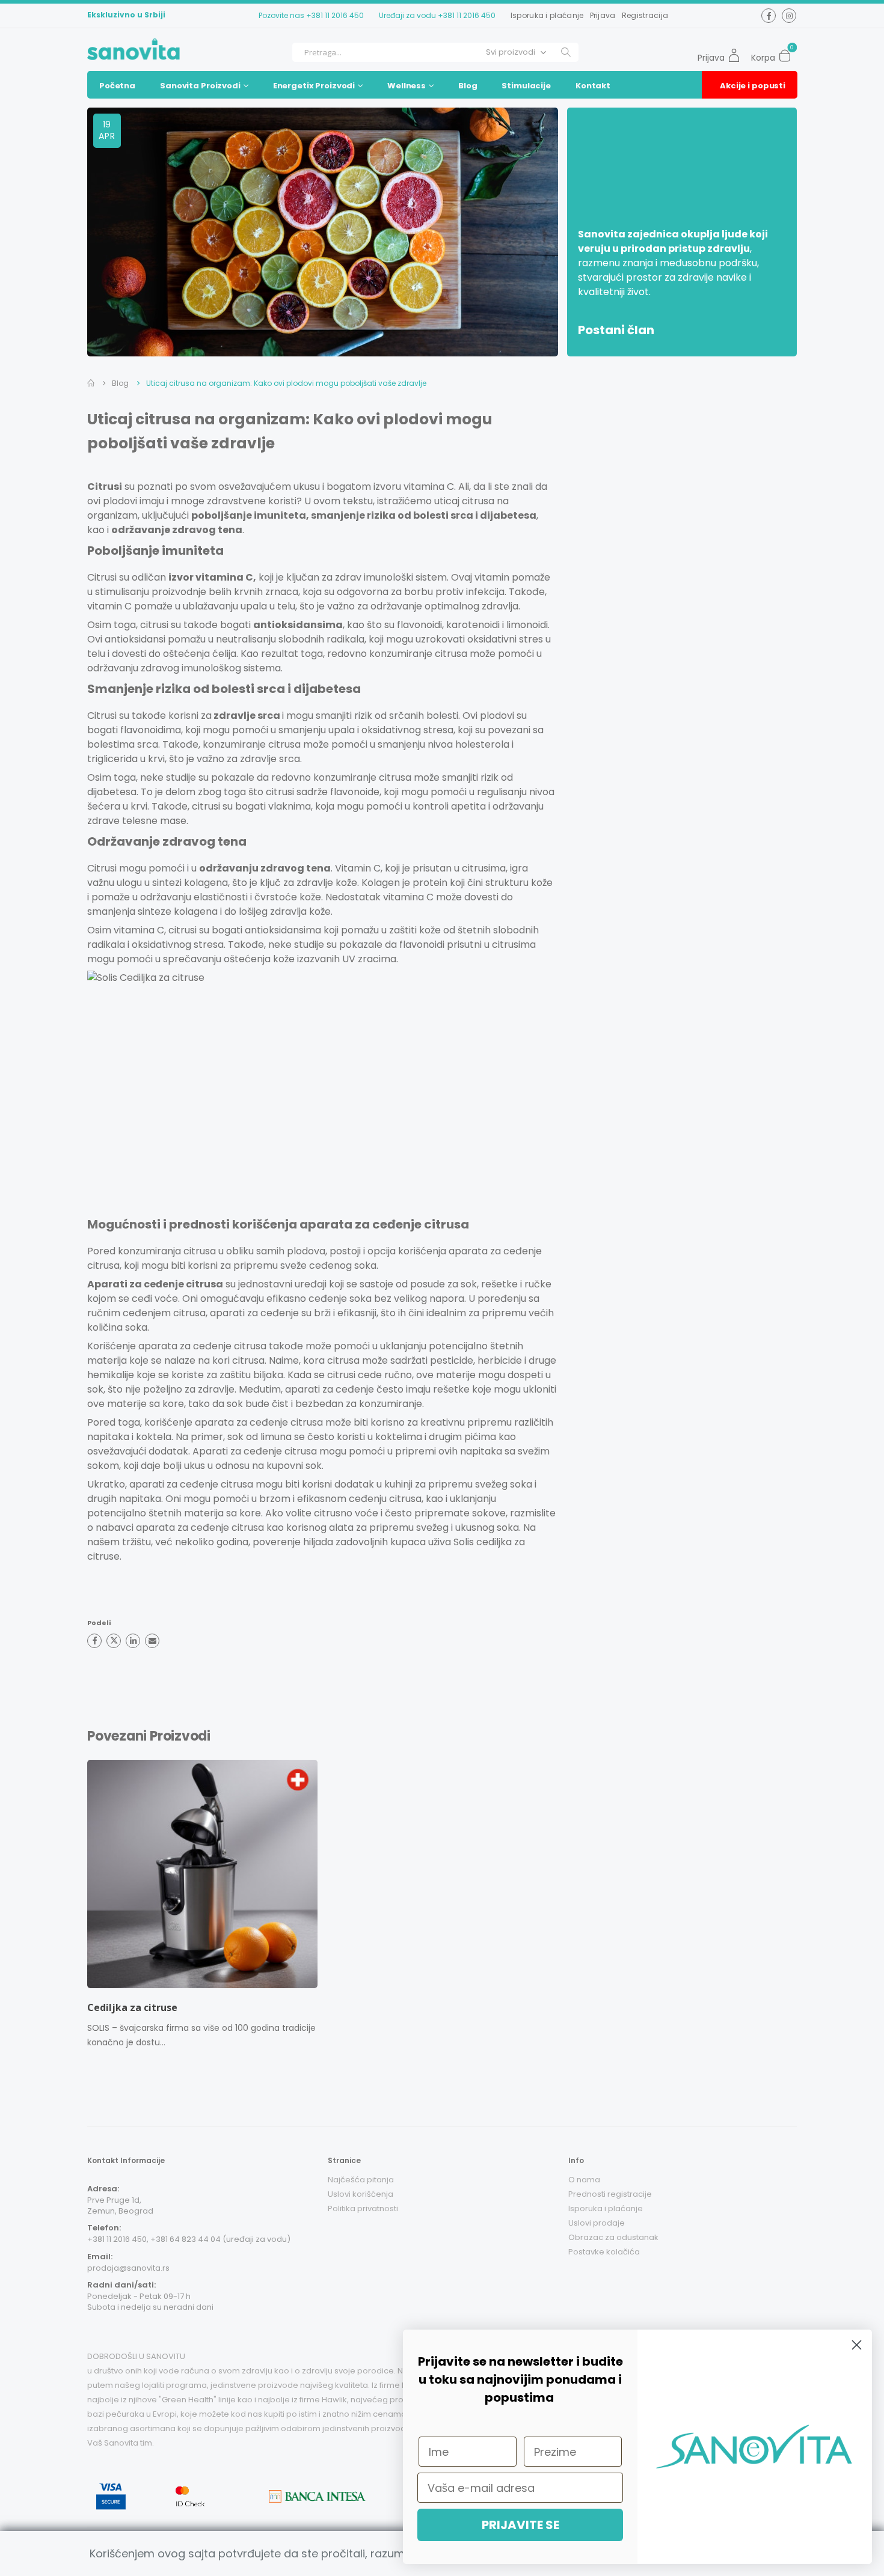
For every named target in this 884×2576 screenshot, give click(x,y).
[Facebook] (94, 1641)
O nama (584, 2180)
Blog (468, 86)
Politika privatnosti (363, 2208)
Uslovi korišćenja (361, 2194)
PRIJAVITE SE (520, 2525)
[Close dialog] (857, 2345)
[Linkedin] (133, 1641)
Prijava (603, 15)
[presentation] (81, 1908)
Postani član (616, 330)
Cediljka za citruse (132, 2007)
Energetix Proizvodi (314, 86)
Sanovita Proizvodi (200, 86)
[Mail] (152, 1641)
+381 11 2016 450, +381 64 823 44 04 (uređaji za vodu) (189, 2239)
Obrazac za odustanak (613, 2237)
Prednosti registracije (610, 2194)
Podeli (99, 1623)
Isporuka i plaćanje (547, 15)
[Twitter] (114, 1641)
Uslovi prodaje (597, 2223)
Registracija (645, 15)
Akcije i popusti (753, 86)
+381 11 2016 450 (335, 15)
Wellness (407, 86)
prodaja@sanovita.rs (128, 2268)
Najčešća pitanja (361, 2180)
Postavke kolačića (604, 2252)
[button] (788, 52)
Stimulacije (526, 86)
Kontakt (593, 86)
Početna (117, 86)
